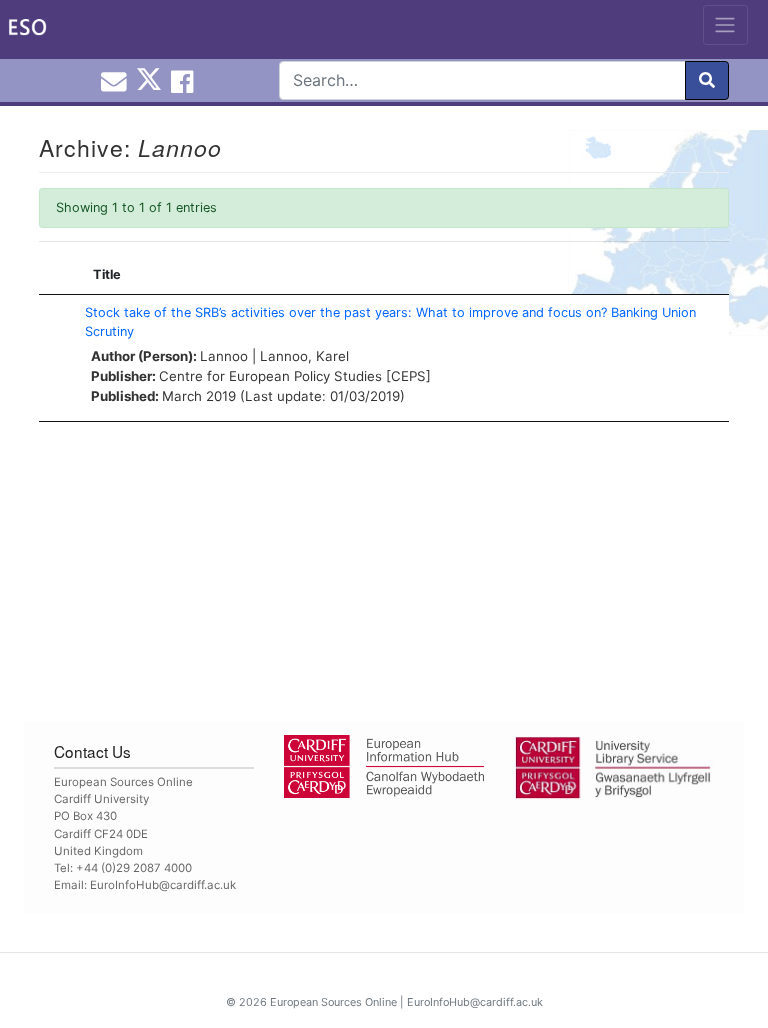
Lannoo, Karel (304, 356)
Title (107, 274)
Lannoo (224, 356)
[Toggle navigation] (725, 25)
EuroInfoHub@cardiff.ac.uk (163, 885)
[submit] (707, 80)
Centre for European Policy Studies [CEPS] (295, 376)
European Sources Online (333, 1002)
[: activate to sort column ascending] (57, 275)
